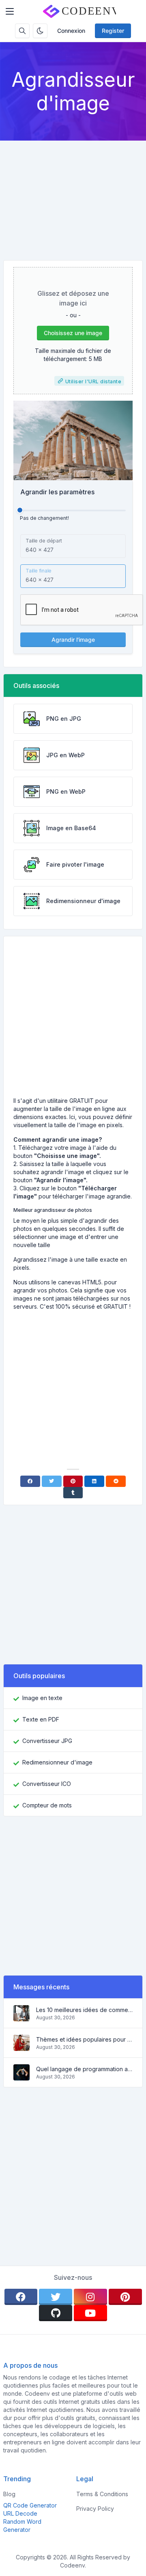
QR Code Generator (30, 2505)
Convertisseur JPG (47, 1741)
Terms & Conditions (102, 2494)
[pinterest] (125, 2297)
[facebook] (21, 2297)
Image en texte (42, 1698)
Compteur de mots (47, 1805)
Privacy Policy (95, 2509)
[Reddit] (116, 1481)
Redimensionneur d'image (57, 1762)
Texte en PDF (41, 1719)
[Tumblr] (73, 1493)
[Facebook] (30, 1481)
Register (113, 31)
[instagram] (90, 2297)
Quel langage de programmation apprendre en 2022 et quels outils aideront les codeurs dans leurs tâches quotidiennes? (84, 2069)
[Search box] (22, 31)
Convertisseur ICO (47, 1784)
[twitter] (56, 2297)
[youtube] (90, 2313)
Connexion (71, 31)
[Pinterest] (73, 1481)
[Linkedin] (94, 1481)
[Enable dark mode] (40, 31)
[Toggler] (10, 11)
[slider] (20, 510)
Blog (9, 2494)
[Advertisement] (73, 194)
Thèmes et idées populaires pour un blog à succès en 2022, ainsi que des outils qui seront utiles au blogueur (84, 2039)
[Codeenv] (79, 11)
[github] (56, 2313)
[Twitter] (52, 1481)
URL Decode (20, 2513)
